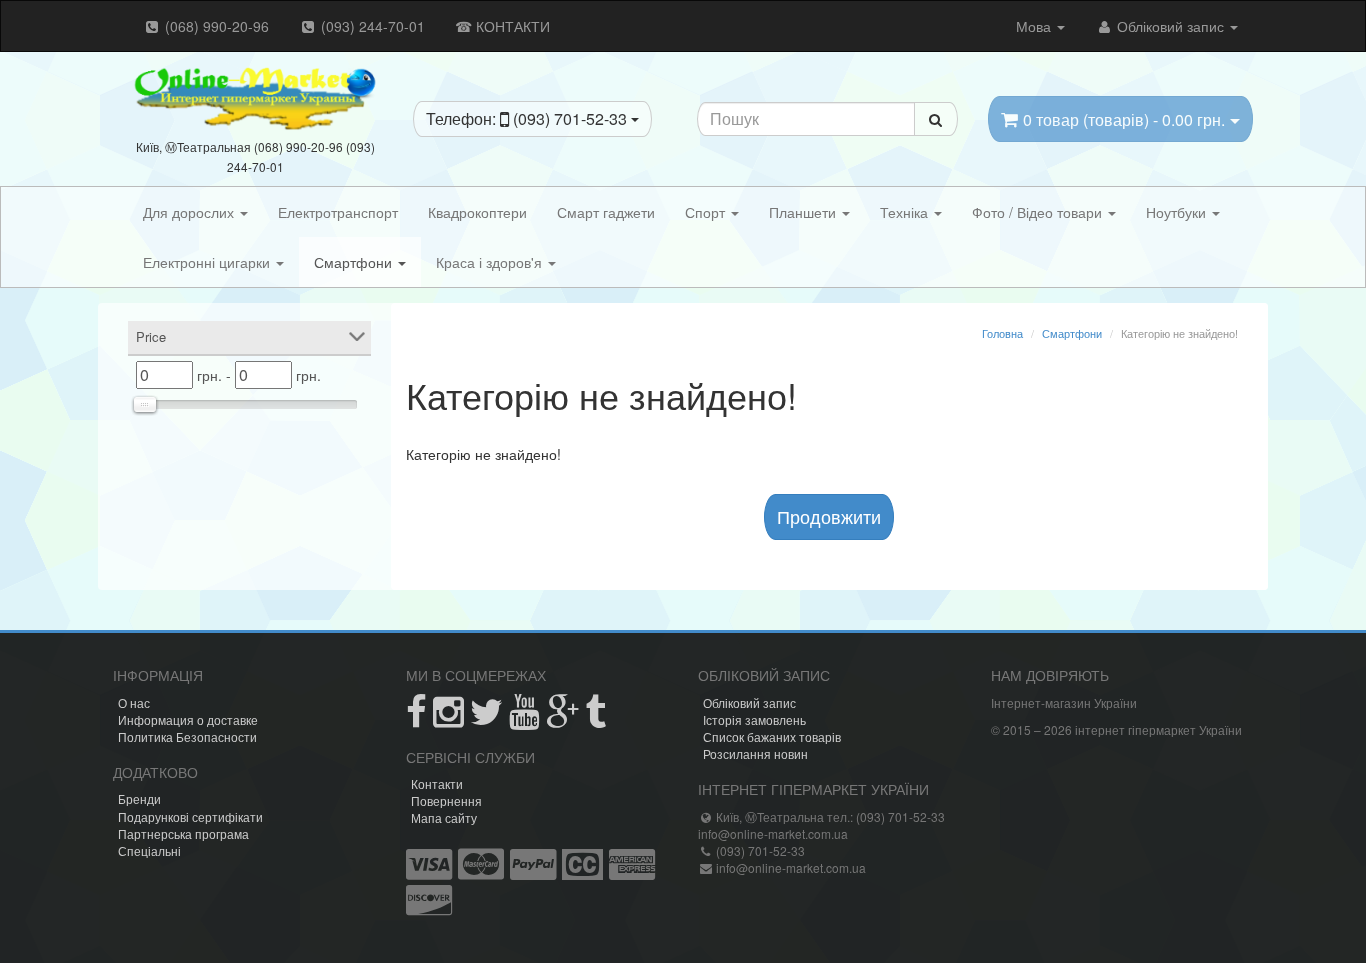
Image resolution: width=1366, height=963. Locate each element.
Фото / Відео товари (1039, 212)
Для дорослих (190, 212)
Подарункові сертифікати (190, 816)
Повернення (446, 800)
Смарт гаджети (606, 212)
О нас (134, 702)
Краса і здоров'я (491, 262)
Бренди (139, 798)
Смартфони (355, 262)
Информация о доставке (188, 719)
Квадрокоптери (477, 212)
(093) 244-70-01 (371, 26)
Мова (1035, 26)
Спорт (707, 212)
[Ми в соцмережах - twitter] (486, 719)
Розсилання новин (755, 753)
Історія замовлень (754, 719)
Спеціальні (149, 850)
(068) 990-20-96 (215, 26)
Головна (1002, 333)
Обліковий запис (1170, 26)
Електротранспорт (338, 212)
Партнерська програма (183, 833)
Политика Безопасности (187, 736)
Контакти (437, 783)
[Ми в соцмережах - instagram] (448, 719)
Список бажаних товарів (772, 736)
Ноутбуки (1178, 212)
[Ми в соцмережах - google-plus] (562, 719)
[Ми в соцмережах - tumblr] (595, 719)
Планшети (804, 212)
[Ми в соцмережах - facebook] (416, 719)
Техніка (906, 212)
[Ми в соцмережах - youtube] (524, 719)
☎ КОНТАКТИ (502, 26)
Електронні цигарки (208, 262)
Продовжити (829, 516)
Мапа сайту (444, 817)
